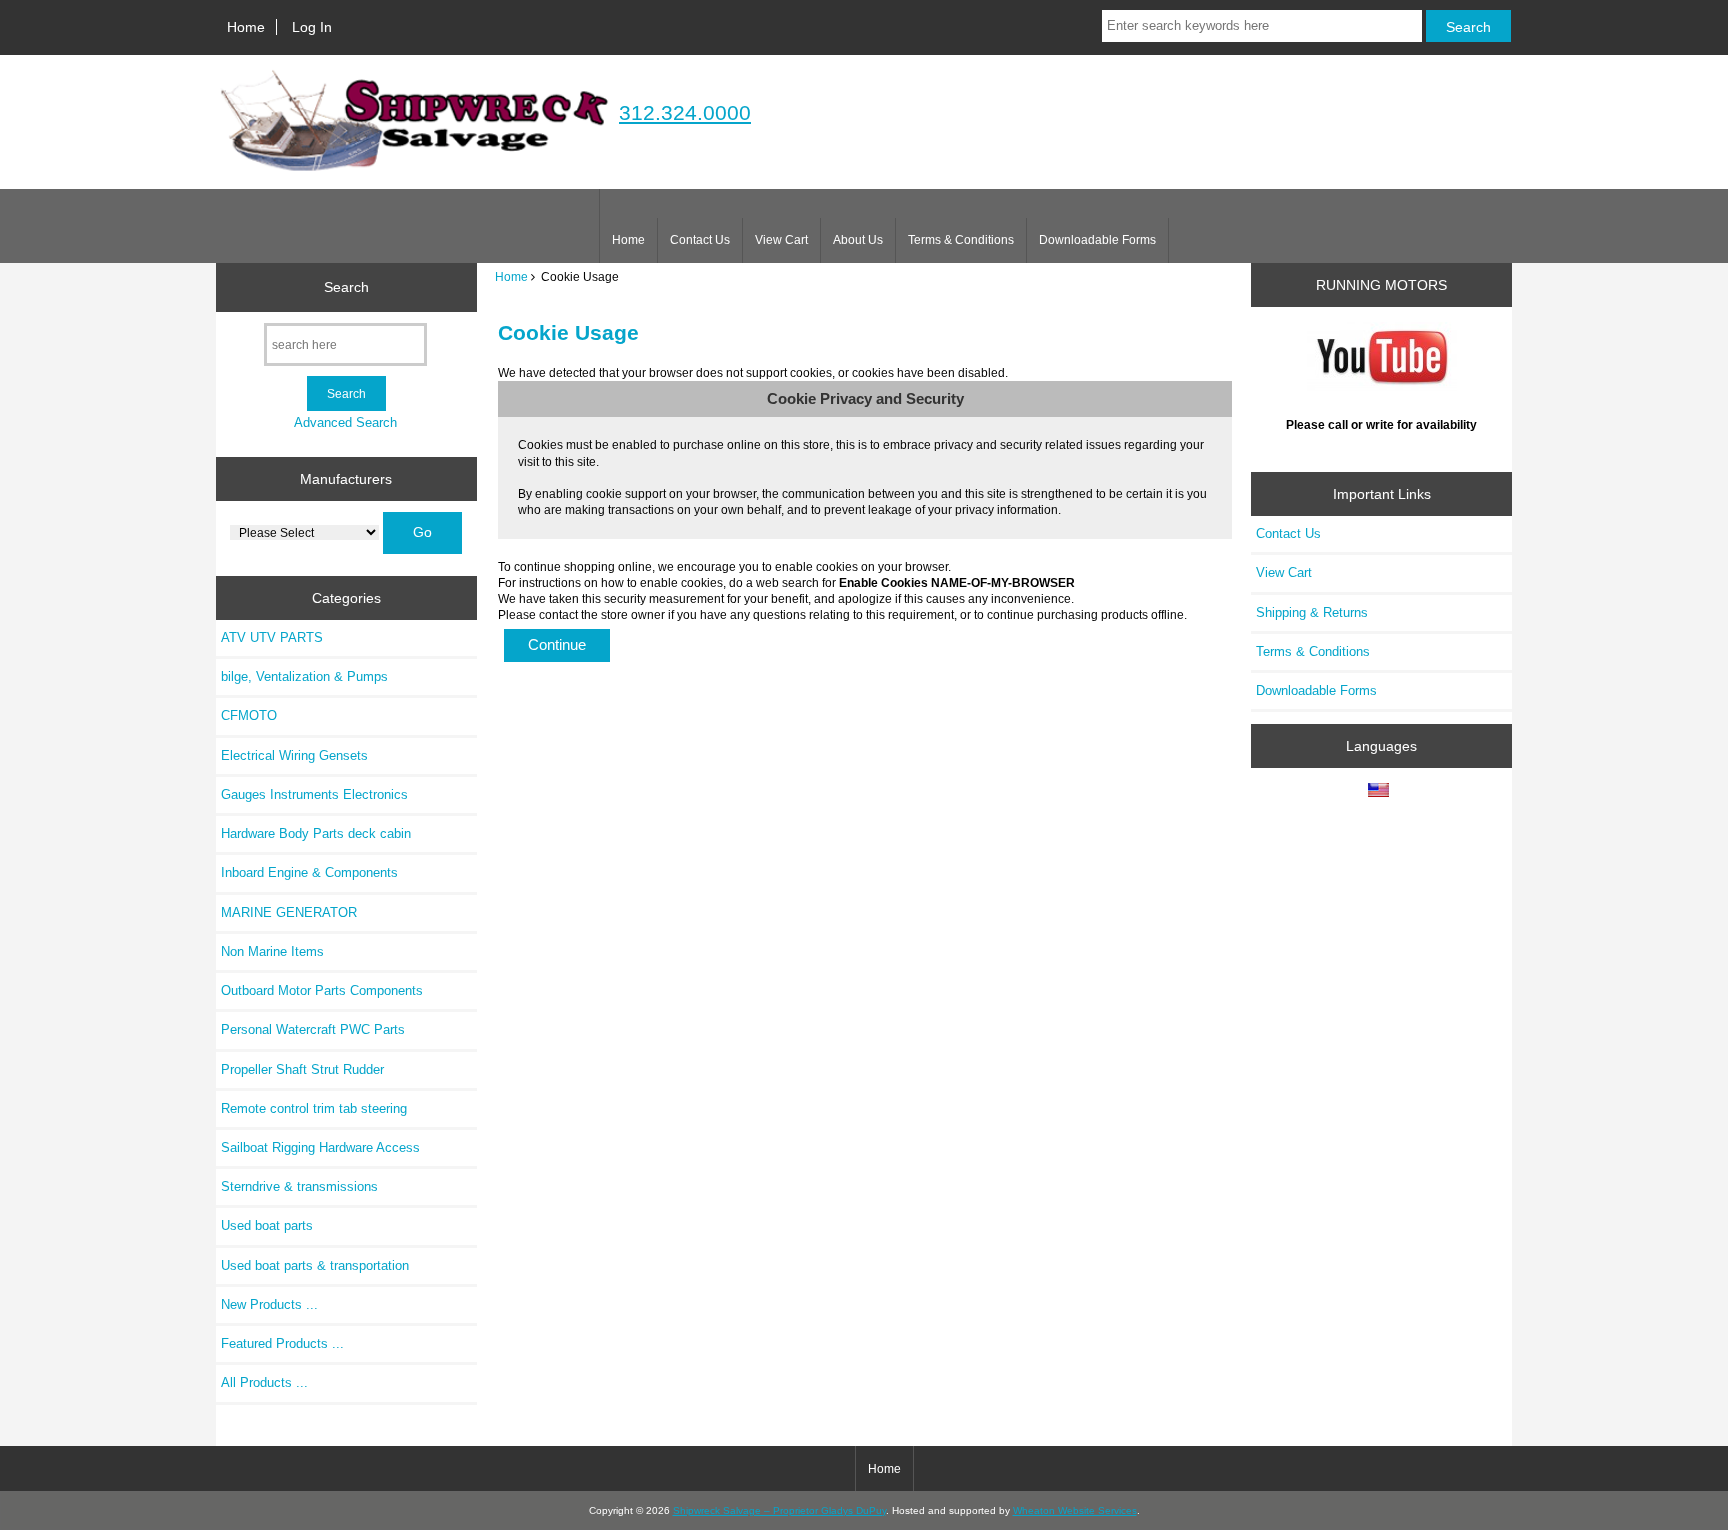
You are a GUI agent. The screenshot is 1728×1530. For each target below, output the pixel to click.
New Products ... (269, 1304)
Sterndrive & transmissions (299, 1186)
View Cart (781, 240)
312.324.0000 (685, 112)
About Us (858, 240)
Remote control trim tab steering (314, 1108)
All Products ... (264, 1382)
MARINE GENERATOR (289, 912)
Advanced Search (345, 422)
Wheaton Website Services (1075, 1510)
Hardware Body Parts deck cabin (316, 833)
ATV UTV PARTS (272, 637)
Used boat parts (267, 1225)
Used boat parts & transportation (315, 1265)
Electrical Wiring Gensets (294, 755)
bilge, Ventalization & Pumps (304, 676)
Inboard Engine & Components (309, 872)
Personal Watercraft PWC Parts (313, 1029)
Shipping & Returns (1312, 612)
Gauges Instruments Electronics (314, 794)
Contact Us (700, 240)
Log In (312, 27)
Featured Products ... (282, 1343)
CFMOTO (249, 715)
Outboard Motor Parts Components (322, 990)
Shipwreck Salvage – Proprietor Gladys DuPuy (779, 1510)
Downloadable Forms (1097, 240)
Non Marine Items (272, 951)
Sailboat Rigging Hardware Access (320, 1147)
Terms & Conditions (961, 240)
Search (346, 287)
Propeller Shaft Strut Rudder (302, 1069)
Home (246, 27)
